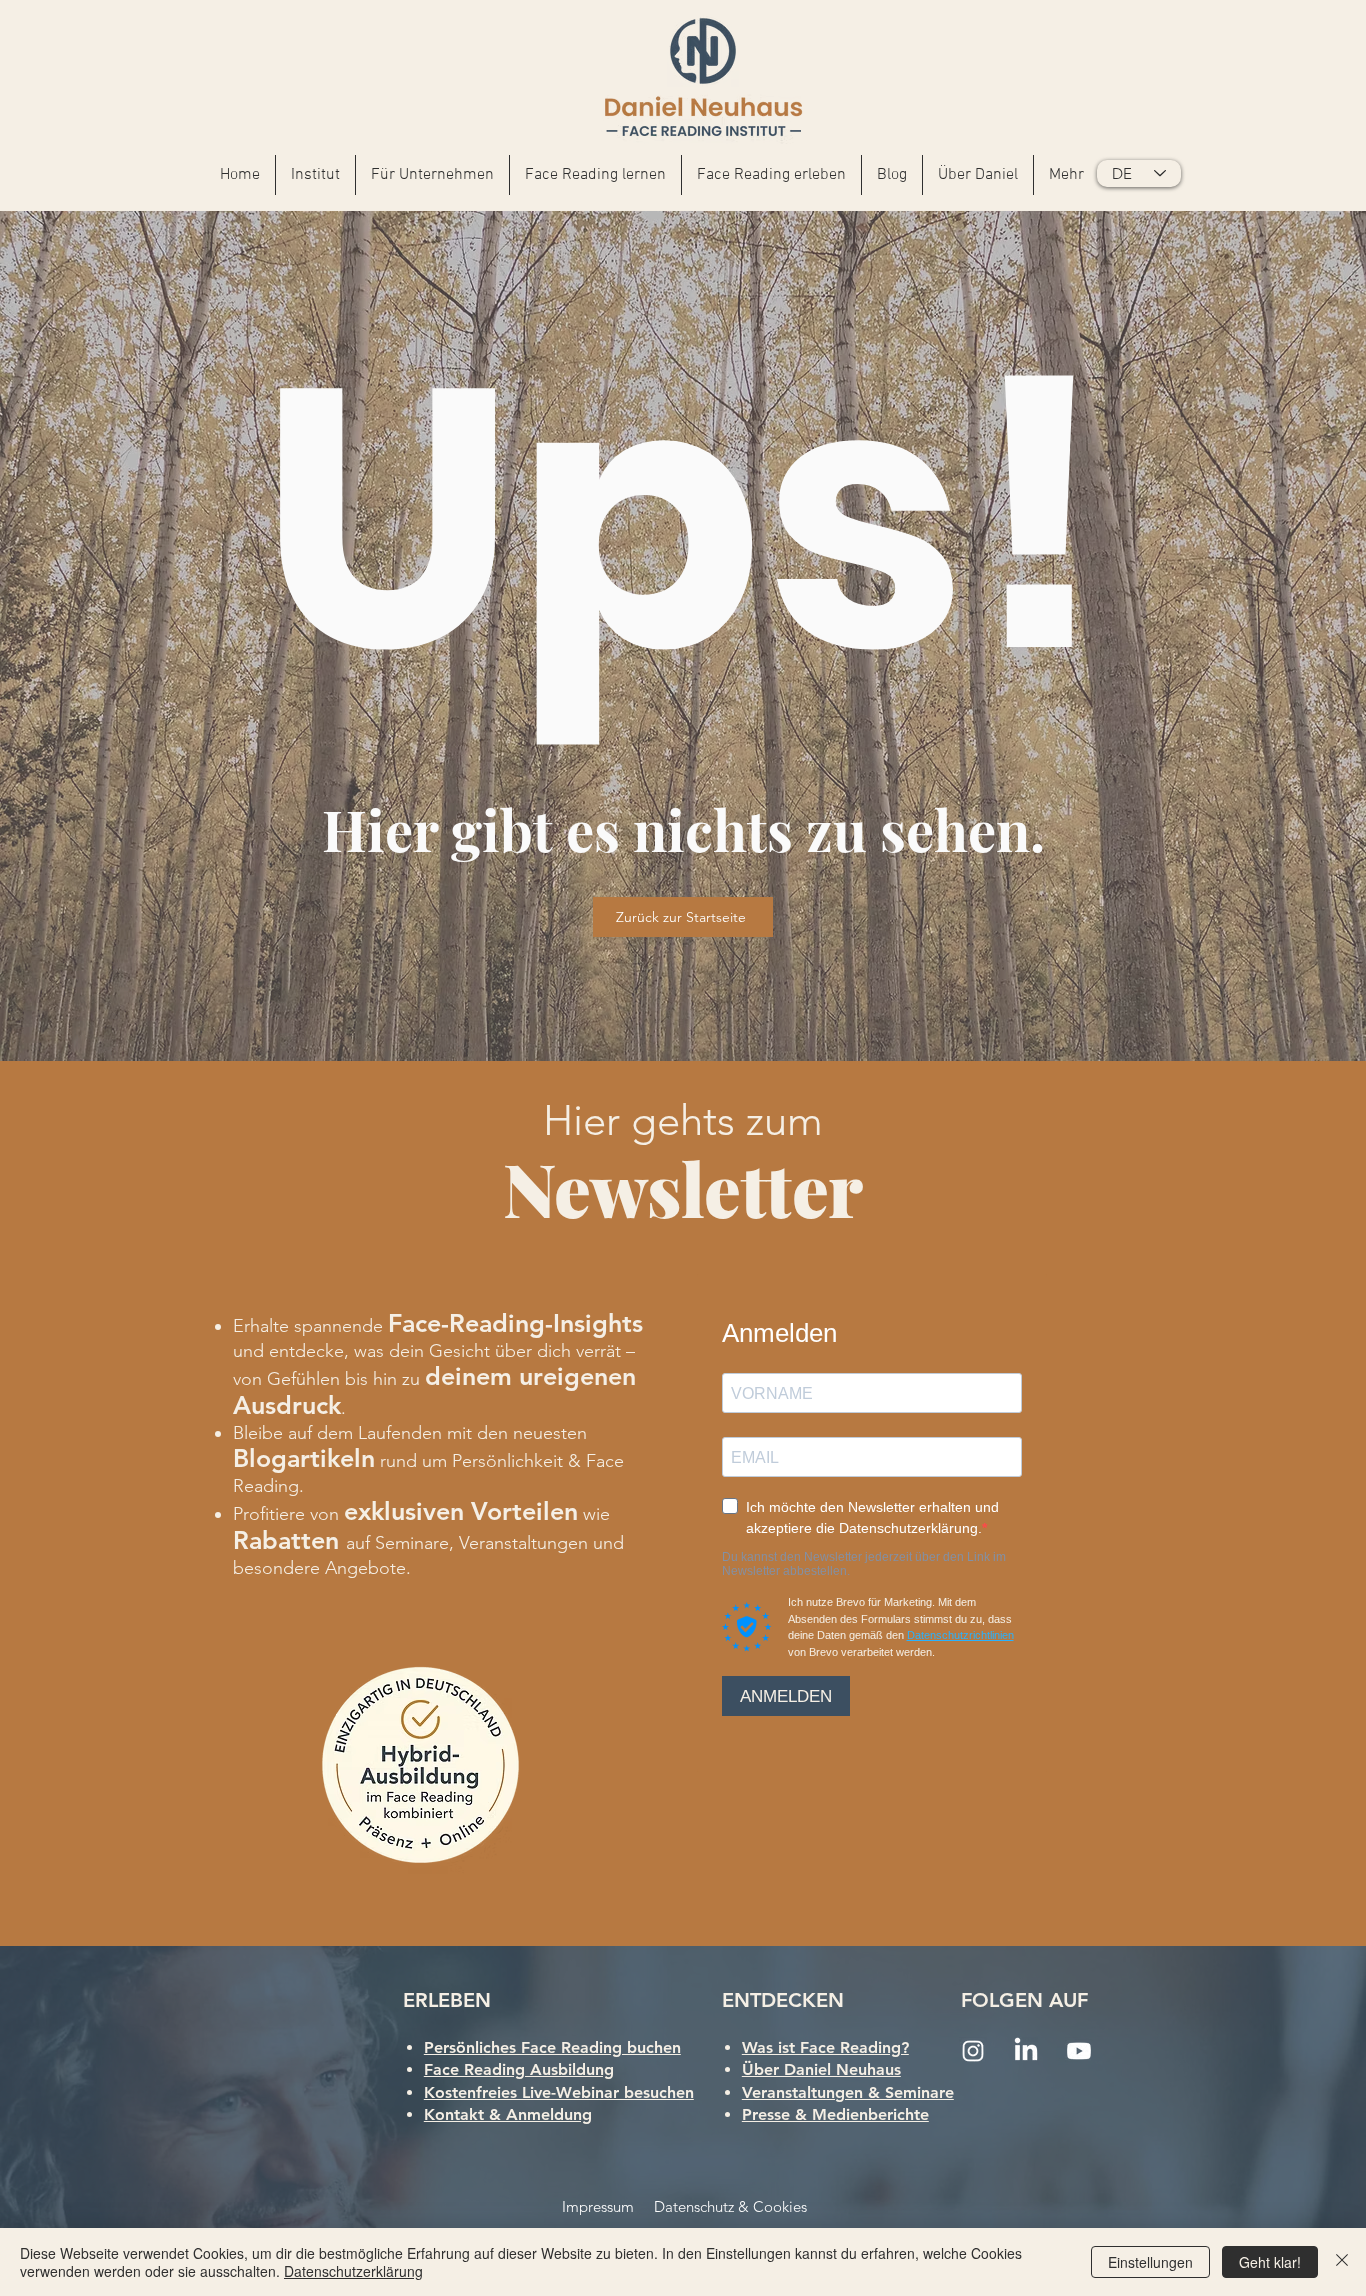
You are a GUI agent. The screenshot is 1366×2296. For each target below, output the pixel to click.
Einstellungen (1150, 2262)
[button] (432, 175)
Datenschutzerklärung (353, 2271)
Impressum (598, 2206)
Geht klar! (1270, 2262)
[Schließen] (1342, 2262)
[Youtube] (1079, 2051)
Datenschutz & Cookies (730, 2206)
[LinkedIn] (1026, 2051)
